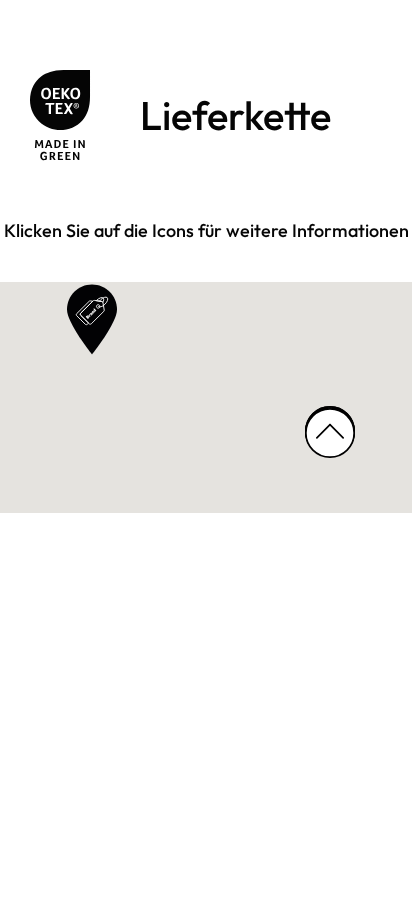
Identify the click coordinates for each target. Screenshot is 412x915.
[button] (92, 319)
